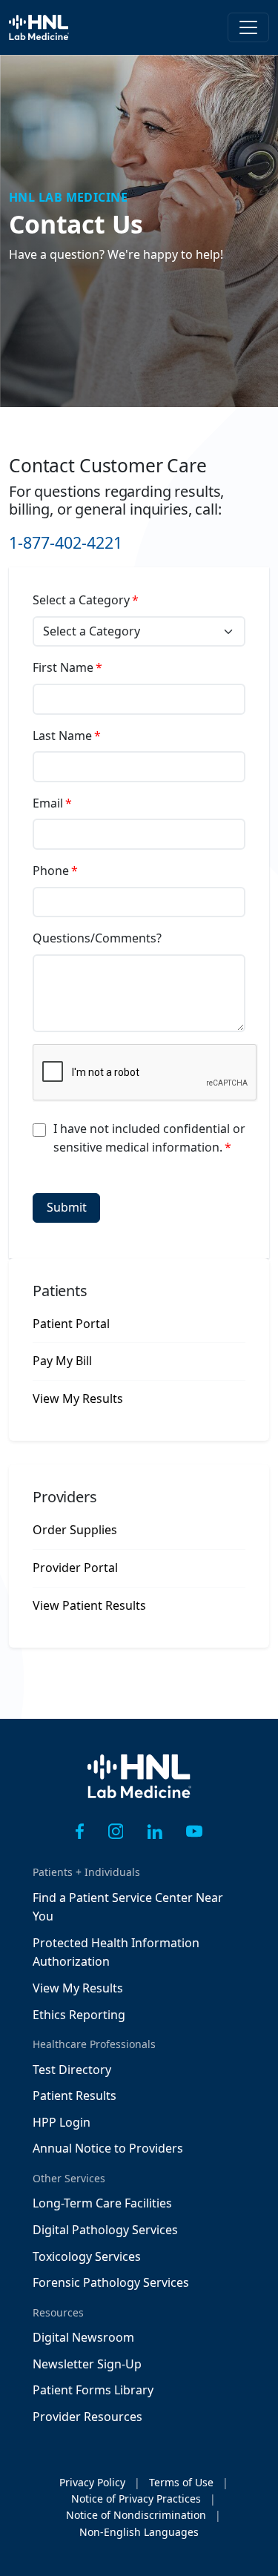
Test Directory (72, 2070)
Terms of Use (181, 2482)
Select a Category (81, 600)
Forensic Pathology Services (111, 2282)
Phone (51, 871)
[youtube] (194, 1832)
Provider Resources (87, 2417)
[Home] (139, 1787)
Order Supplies (75, 1530)
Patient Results (75, 2096)
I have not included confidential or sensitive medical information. (149, 1138)
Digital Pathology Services (105, 2230)
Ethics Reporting (79, 2015)
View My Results (78, 1398)
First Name (63, 667)
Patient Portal (71, 1324)
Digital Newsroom (83, 2337)
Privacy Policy (92, 2482)
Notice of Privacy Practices (136, 2499)
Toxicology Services (87, 2256)
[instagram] (116, 1832)
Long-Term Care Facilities (102, 2203)
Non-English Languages (139, 2532)
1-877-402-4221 (66, 542)
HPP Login (62, 2122)
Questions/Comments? (97, 938)
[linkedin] (155, 1832)
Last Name (62, 736)
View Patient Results (89, 1605)
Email (48, 803)
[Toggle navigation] (248, 27)
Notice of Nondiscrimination (136, 2515)
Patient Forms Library (93, 2390)
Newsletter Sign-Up (87, 2364)
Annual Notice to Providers (108, 2148)
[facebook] (80, 1832)
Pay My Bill (62, 1361)
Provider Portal (75, 1568)
